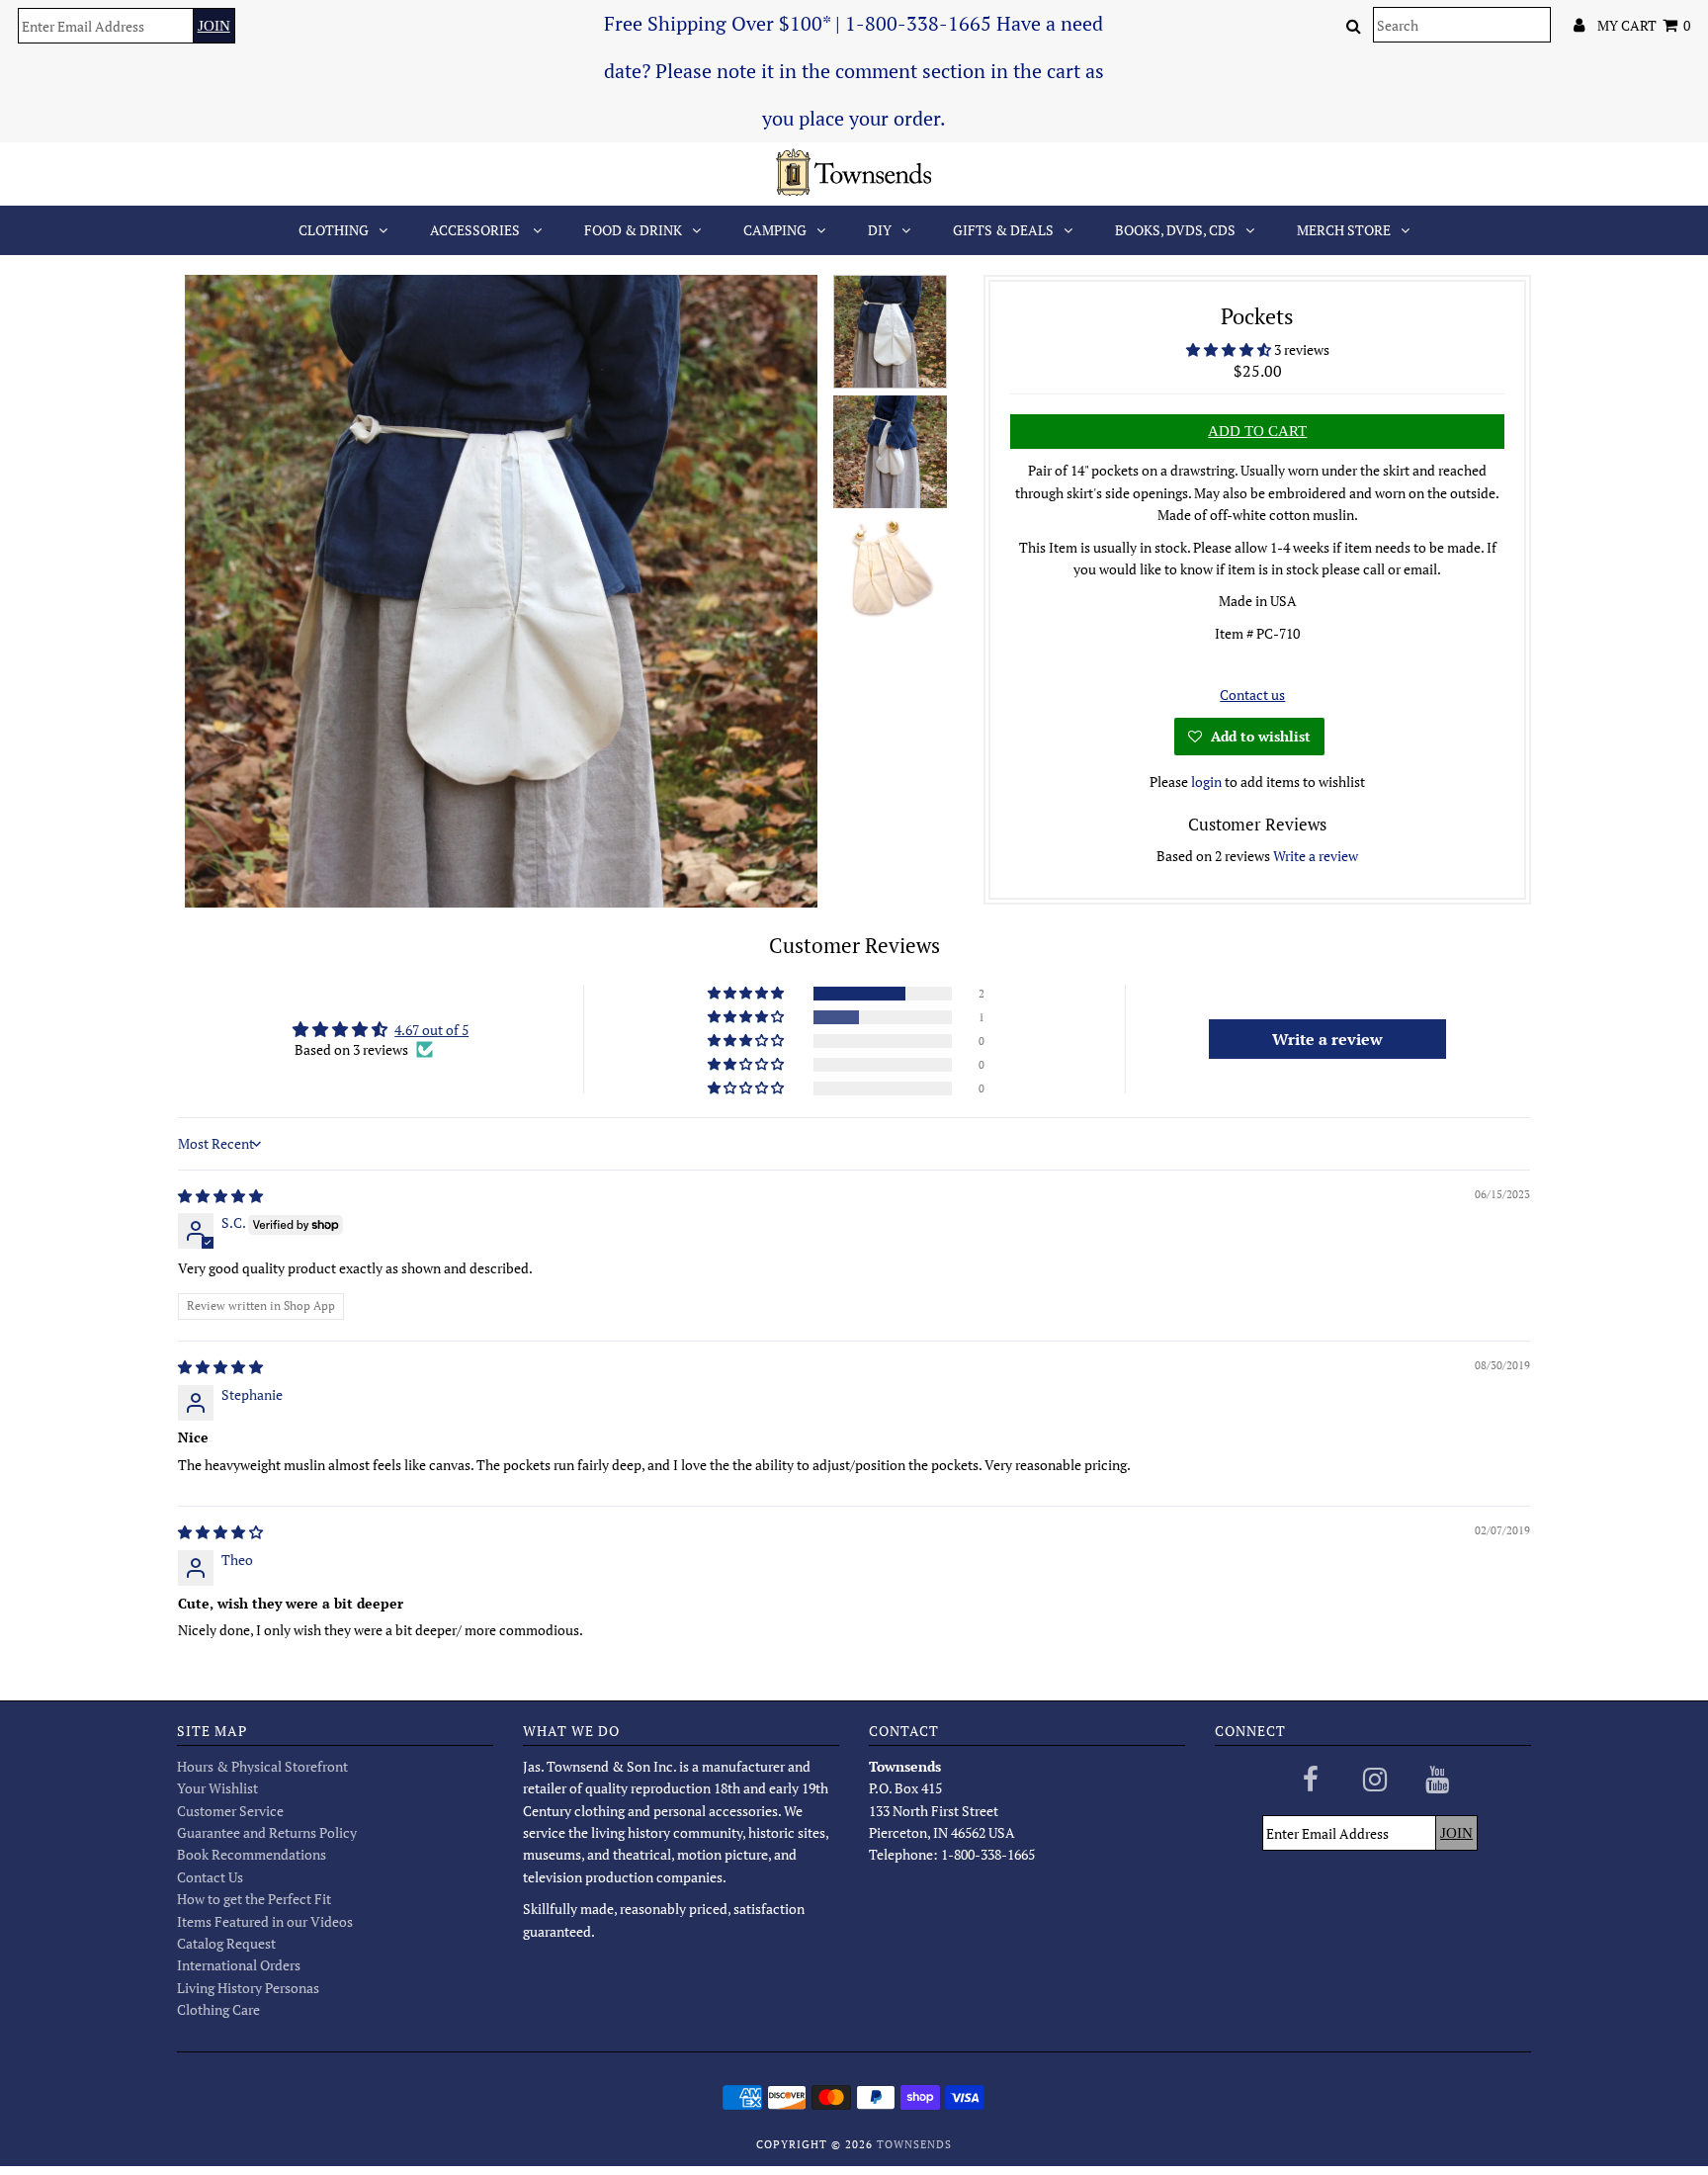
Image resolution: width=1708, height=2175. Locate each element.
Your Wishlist (217, 1788)
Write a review (1316, 856)
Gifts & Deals (1003, 230)
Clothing (334, 230)
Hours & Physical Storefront (262, 1766)
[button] (1230, 349)
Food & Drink (633, 230)
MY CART (1644, 25)
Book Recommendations (252, 1854)
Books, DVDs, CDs (1175, 230)
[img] (220, 1196)
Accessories (476, 230)
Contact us (1252, 695)
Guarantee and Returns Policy (267, 1832)
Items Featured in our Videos (265, 1921)
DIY (880, 230)
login (1206, 782)
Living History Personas (248, 1988)
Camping (775, 230)
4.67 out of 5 (431, 1030)
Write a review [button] (1327, 1039)
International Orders (239, 1965)
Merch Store (1344, 230)
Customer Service (230, 1811)
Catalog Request (226, 1943)
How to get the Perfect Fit (254, 1899)
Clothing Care (218, 2009)
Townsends (914, 2144)
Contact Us (210, 1877)
